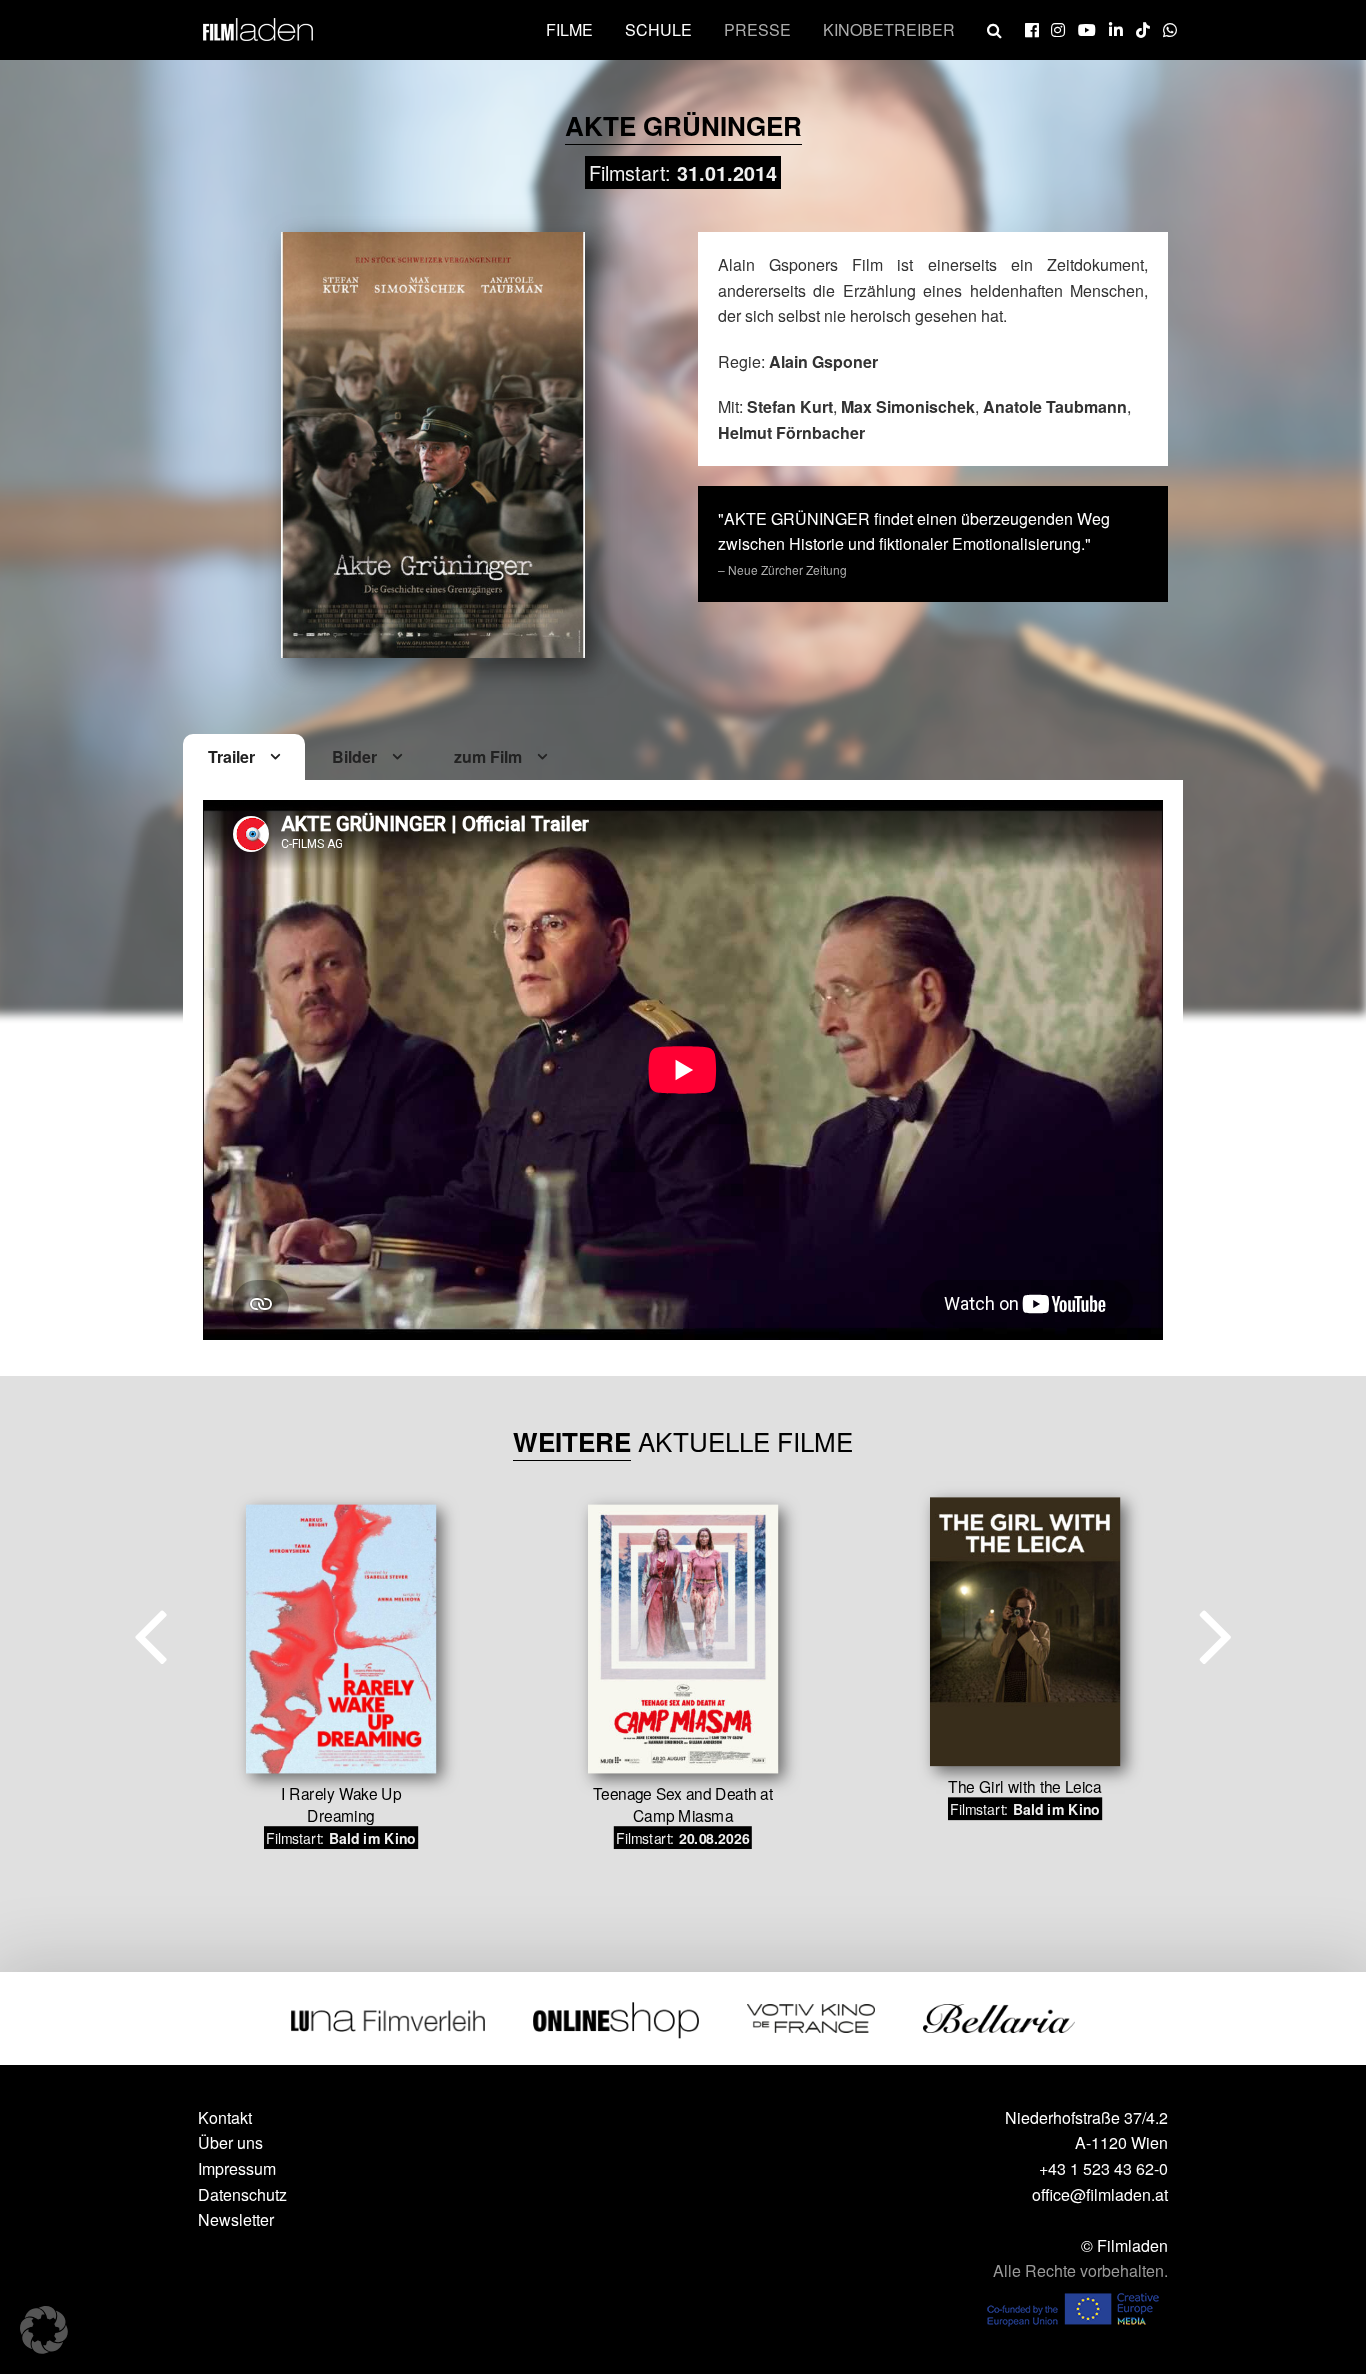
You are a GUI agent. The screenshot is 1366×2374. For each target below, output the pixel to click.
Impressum (237, 2168)
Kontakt (225, 2117)
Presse (757, 29)
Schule (658, 29)
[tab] (244, 758)
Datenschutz (242, 2194)
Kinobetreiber (889, 29)
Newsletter (236, 2219)
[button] (44, 2330)
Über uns (230, 2142)
